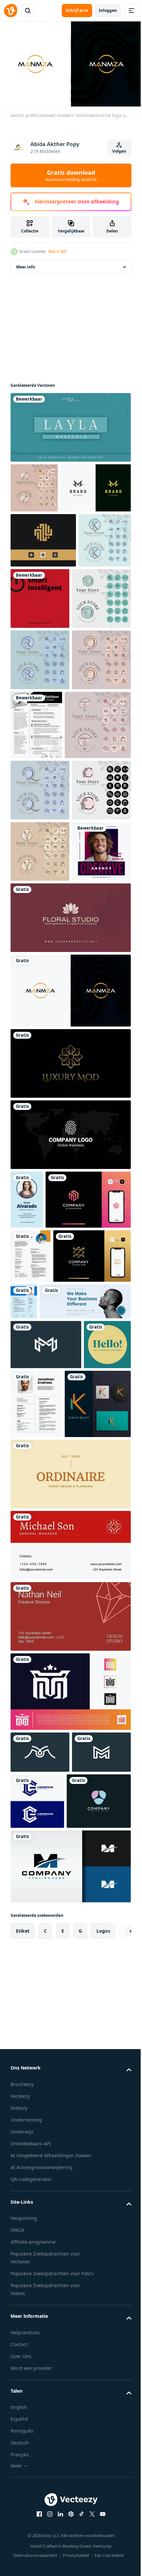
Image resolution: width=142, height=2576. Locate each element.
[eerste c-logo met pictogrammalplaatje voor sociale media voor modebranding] (40, 1028)
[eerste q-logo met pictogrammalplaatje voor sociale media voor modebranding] (40, 967)
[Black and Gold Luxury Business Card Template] (70, 1363)
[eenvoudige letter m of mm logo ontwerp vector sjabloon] (46, 1757)
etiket (23, 2468)
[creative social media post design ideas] (40, 1151)
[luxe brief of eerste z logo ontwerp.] (49, 1669)
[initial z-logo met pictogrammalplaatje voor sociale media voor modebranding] (34, 485)
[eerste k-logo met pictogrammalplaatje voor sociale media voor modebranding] (37, 642)
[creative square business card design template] (34, 1807)
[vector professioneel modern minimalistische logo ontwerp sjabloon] (70, 1290)
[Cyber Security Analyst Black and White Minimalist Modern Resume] (98, 833)
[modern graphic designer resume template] (104, 1660)
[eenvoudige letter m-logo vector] (40, 2234)
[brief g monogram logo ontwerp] (99, 2283)
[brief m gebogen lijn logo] (70, 2404)
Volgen (119, 151)
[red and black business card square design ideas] (95, 645)
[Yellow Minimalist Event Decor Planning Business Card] (70, 1955)
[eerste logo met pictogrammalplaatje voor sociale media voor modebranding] (40, 1090)
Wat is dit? (57, 251)
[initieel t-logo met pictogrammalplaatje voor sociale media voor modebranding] (44, 902)
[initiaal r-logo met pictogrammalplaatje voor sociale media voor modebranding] (40, 768)
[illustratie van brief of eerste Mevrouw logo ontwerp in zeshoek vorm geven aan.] (53, 1558)
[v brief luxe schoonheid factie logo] (43, 2339)
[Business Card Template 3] (70, 1217)
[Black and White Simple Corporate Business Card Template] (70, 1434)
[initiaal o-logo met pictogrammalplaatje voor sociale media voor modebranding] (40, 829)
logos (103, 2468)
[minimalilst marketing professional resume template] (31, 1614)
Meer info (26, 264)
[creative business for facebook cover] (56, 1714)
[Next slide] (116, 2469)
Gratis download (71, 175)
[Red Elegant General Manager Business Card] (70, 2027)
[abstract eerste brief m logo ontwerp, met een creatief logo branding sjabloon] (70, 2173)
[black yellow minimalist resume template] (86, 1816)
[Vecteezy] (11, 11)
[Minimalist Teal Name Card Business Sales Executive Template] (70, 424)
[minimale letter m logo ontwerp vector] (40, 2275)
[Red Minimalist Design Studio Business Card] (70, 2098)
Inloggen (108, 10)
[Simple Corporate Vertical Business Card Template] (27, 1499)
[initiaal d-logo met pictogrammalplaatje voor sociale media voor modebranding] (40, 707)
